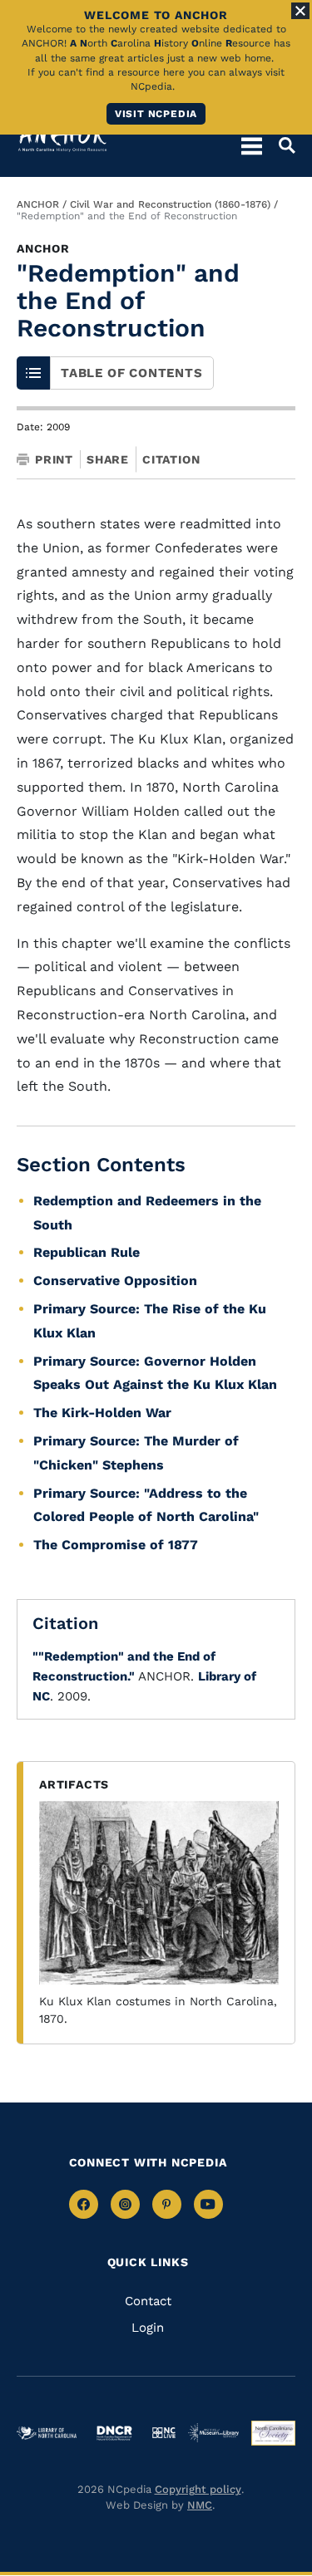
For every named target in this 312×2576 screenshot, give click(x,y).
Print (54, 459)
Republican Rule (87, 1252)
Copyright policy (198, 2489)
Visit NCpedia (156, 114)
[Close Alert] (300, 11)
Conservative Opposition (115, 1281)
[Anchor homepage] (62, 137)
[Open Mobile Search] (279, 145)
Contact (148, 2301)
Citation (171, 459)
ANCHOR (38, 204)
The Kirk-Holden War (102, 1413)
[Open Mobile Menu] (252, 145)
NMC (200, 2505)
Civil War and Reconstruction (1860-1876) (170, 204)
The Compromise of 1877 (116, 1545)
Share (108, 459)
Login (148, 2328)
